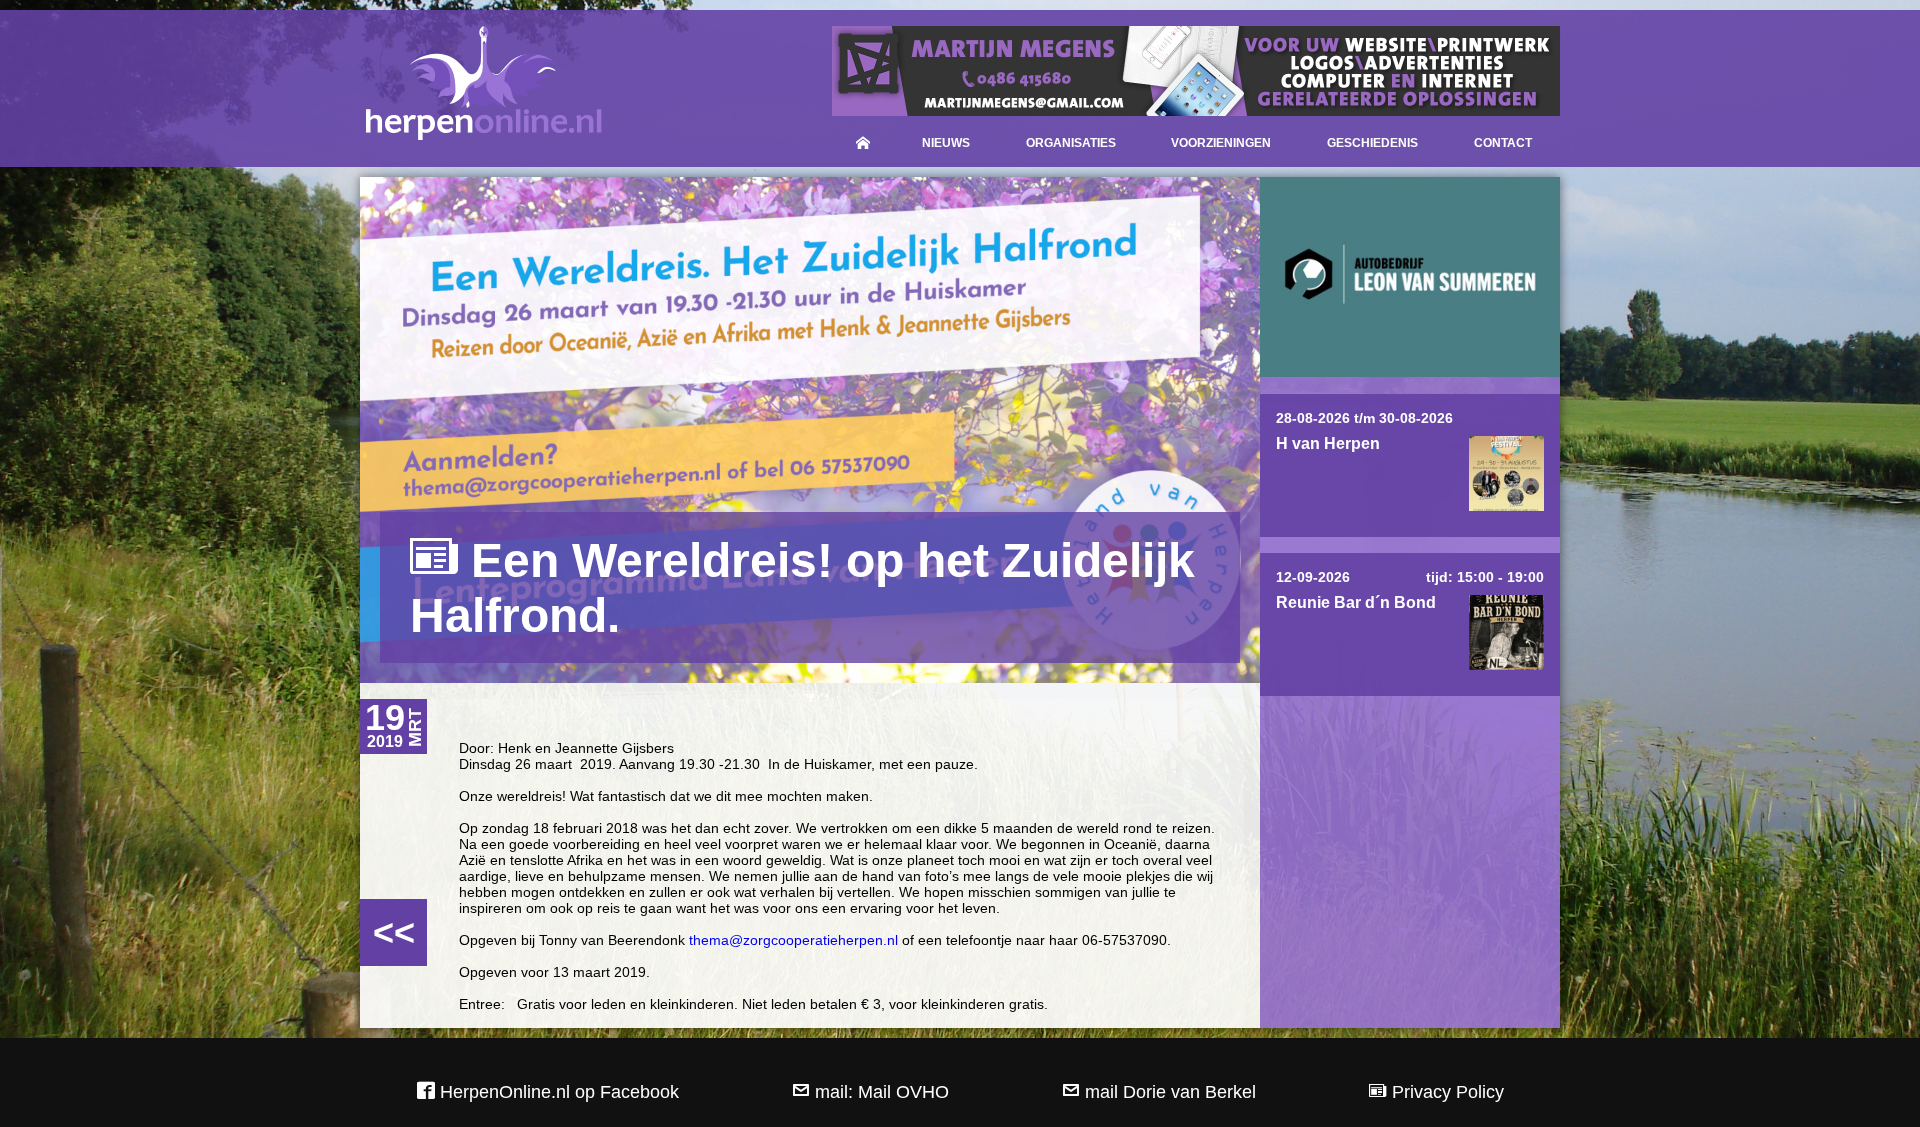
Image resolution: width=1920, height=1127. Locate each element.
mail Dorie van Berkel (1168, 1092)
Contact (1503, 143)
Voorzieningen (1221, 143)
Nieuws (946, 143)
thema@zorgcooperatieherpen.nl (793, 940)
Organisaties (1071, 143)
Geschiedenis (1372, 143)
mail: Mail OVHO (879, 1092)
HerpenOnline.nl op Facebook (557, 1092)
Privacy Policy (1445, 1092)
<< (394, 932)
